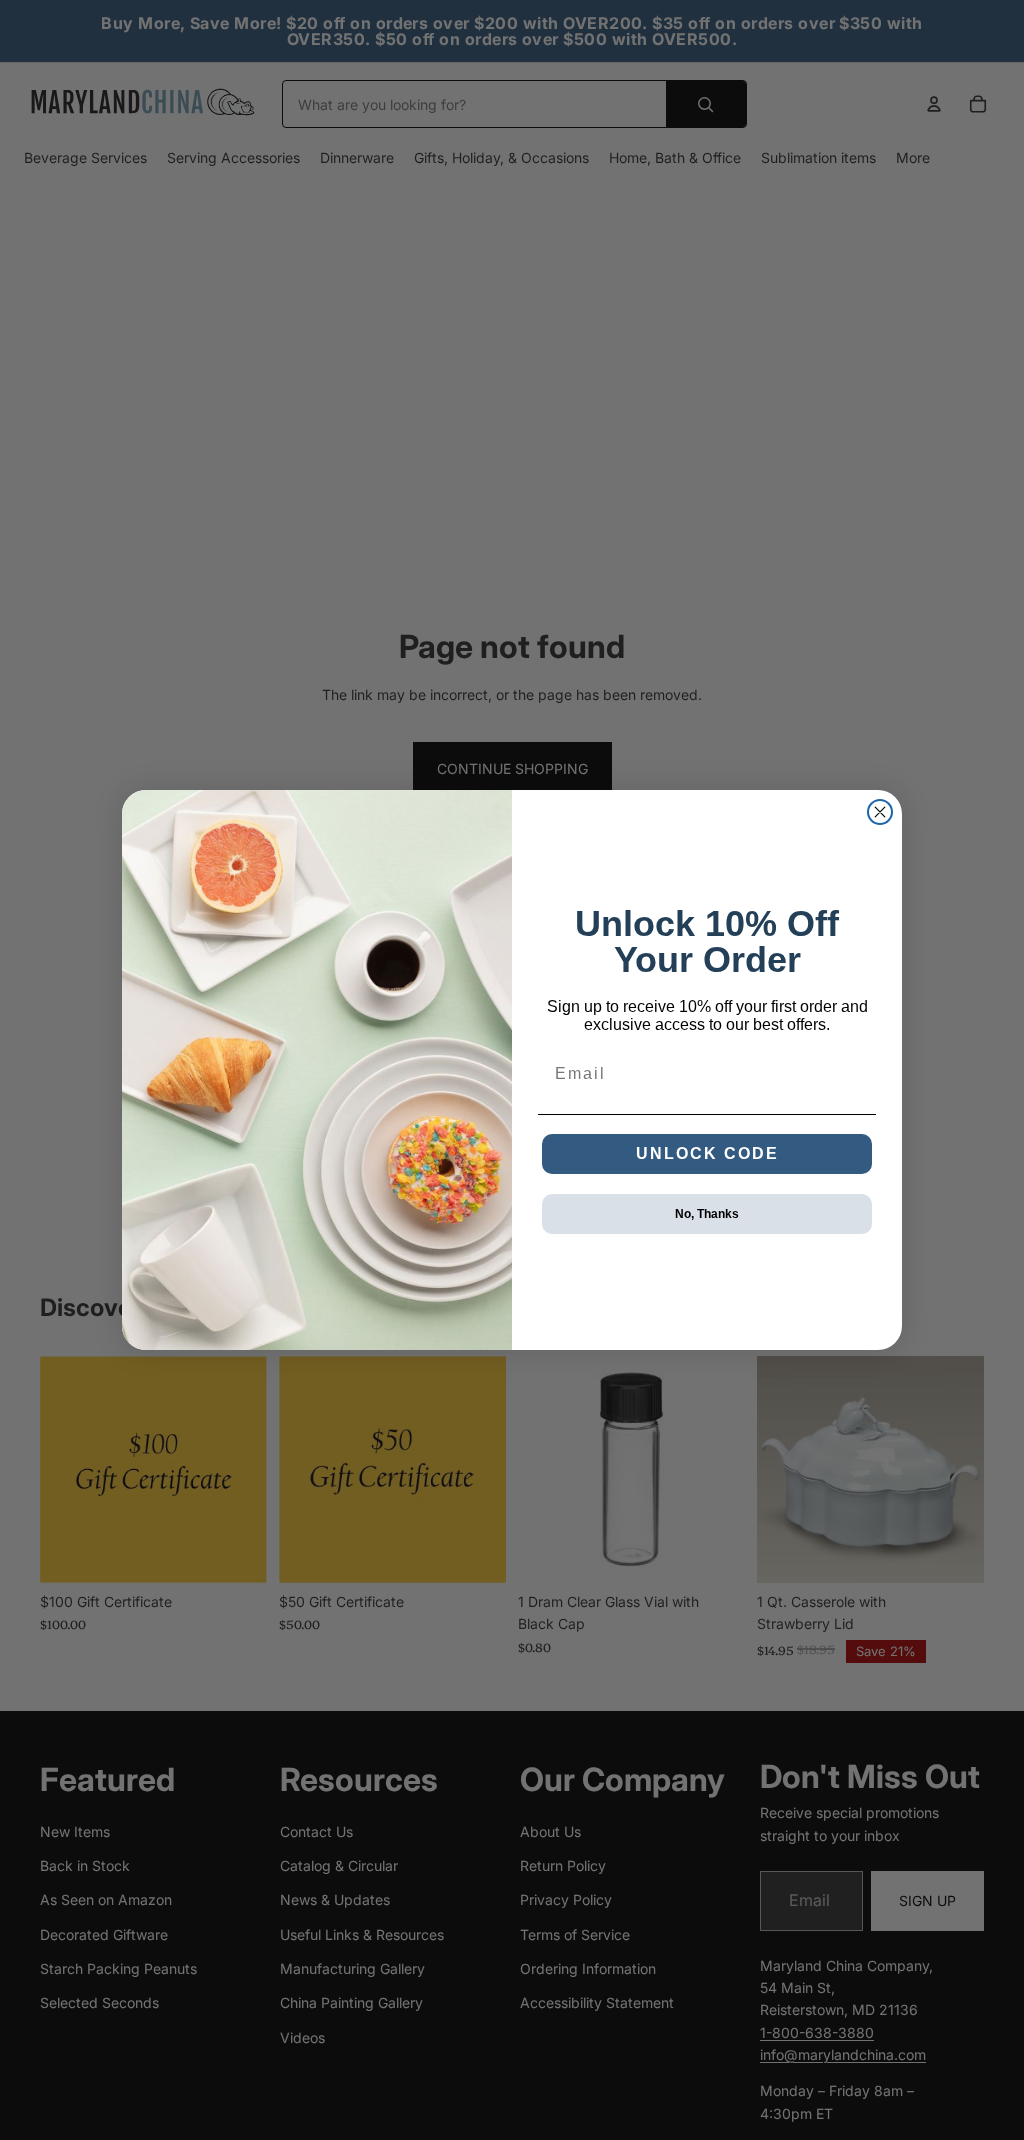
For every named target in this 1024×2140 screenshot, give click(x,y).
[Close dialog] (880, 812)
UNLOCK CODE (707, 1153)
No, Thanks (707, 1214)
